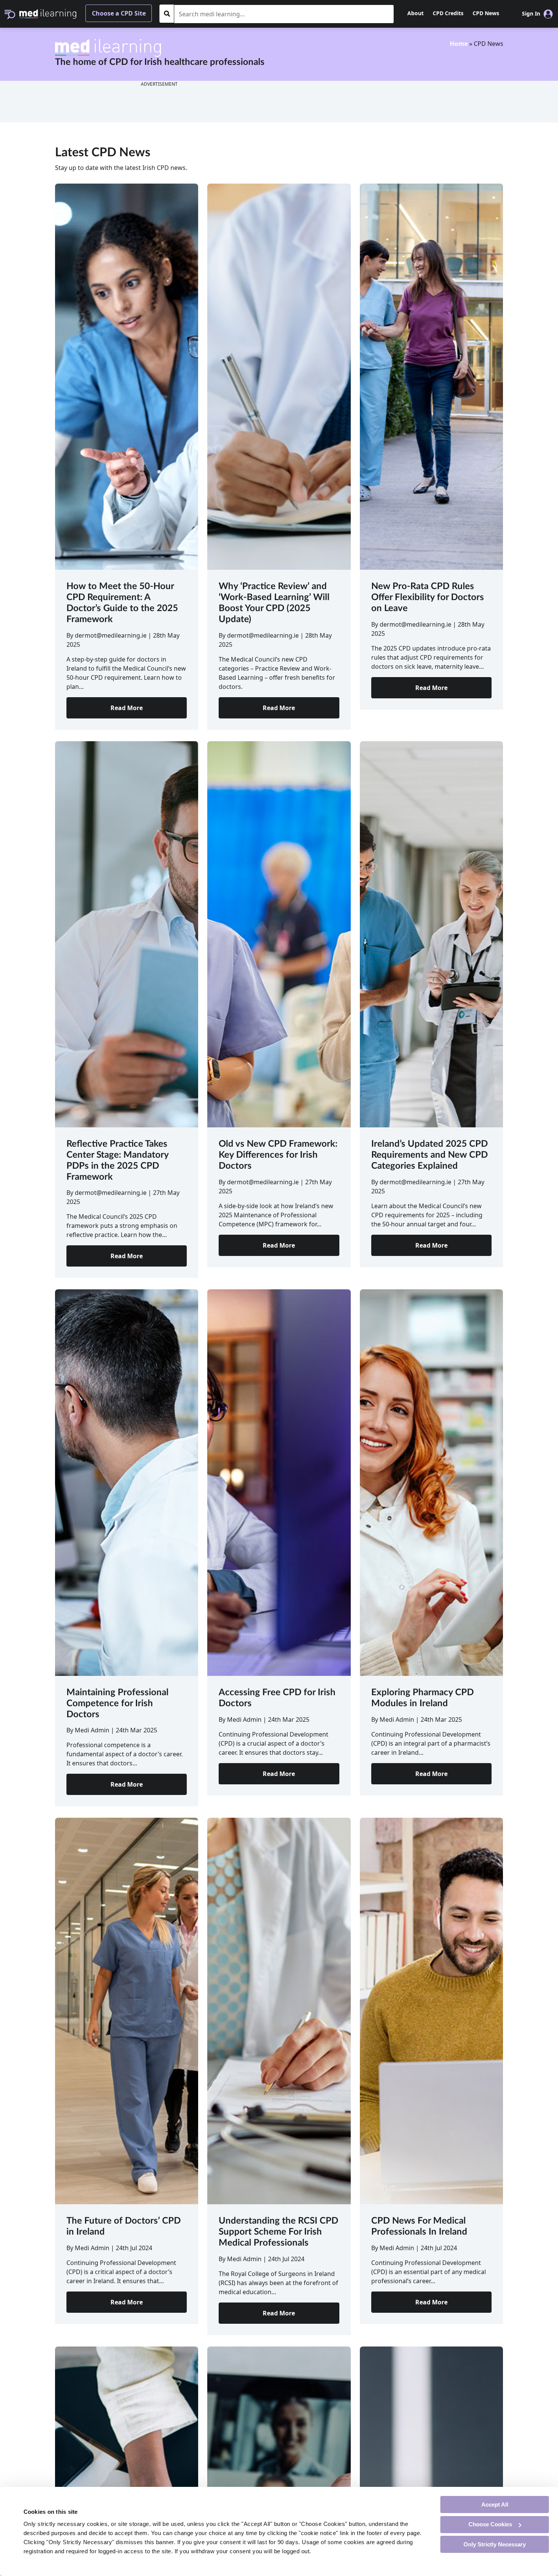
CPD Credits (448, 13)
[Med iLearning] (48, 13)
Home (459, 44)
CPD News (486, 13)
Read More (127, 708)
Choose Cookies (490, 2524)
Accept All (495, 2504)
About (415, 13)
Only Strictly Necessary (495, 2544)
